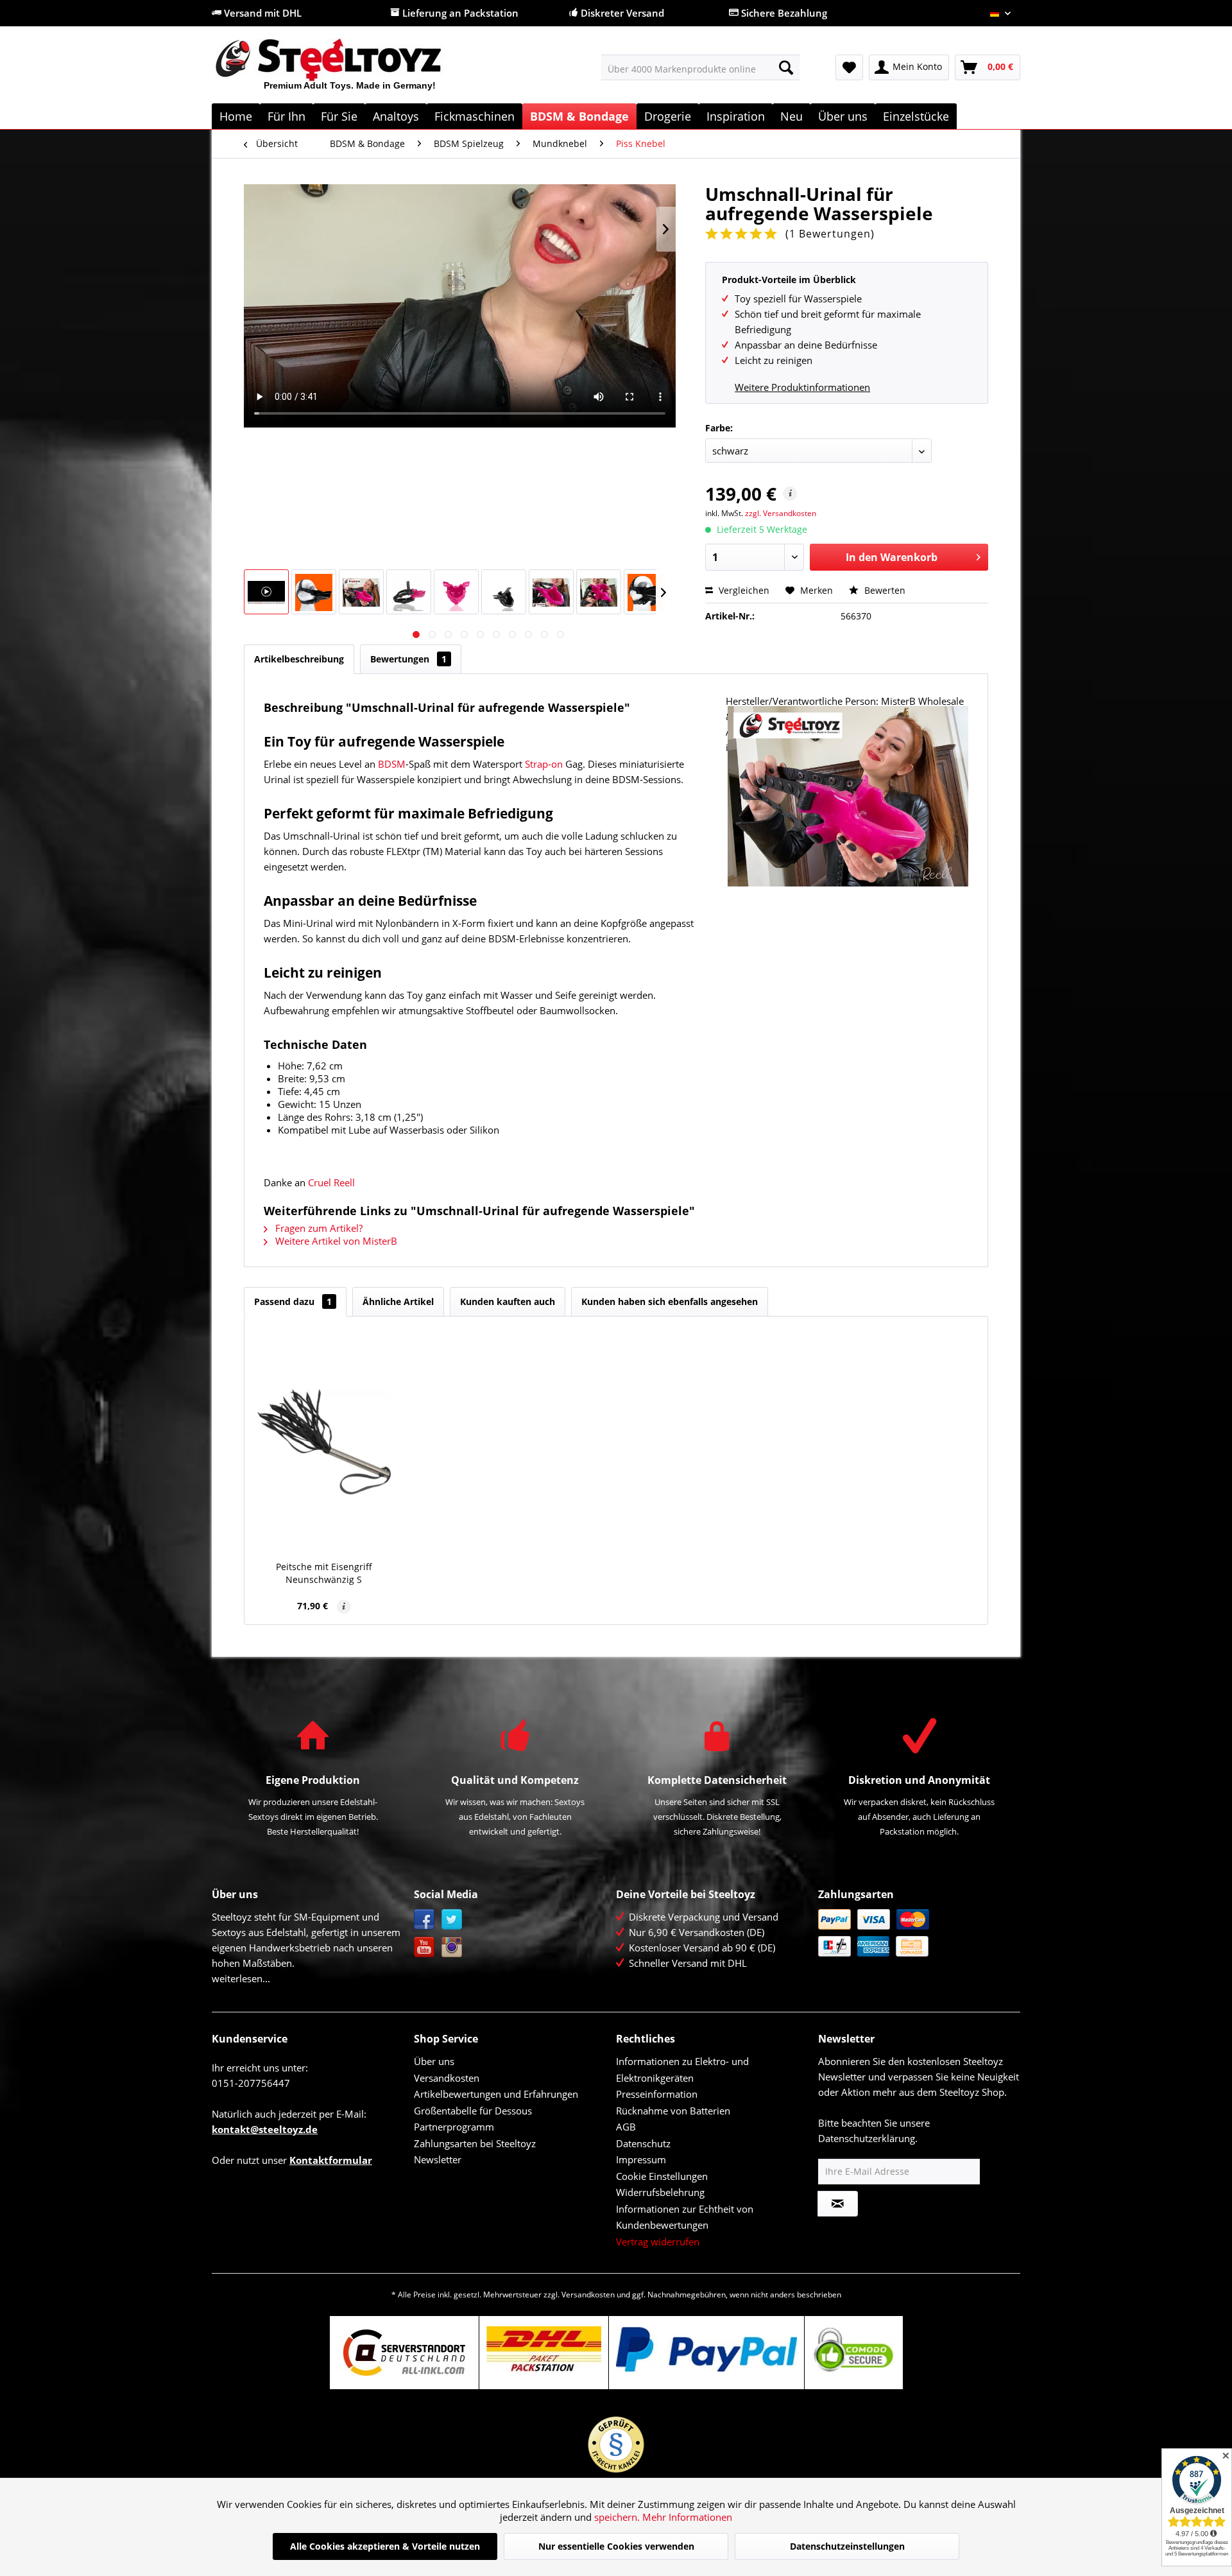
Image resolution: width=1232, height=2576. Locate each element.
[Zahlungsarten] (916, 1933)
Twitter (452, 1920)
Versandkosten (447, 2078)
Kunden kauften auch (508, 1301)
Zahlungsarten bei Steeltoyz (475, 2143)
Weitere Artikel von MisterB (335, 1241)
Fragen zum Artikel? (318, 1228)
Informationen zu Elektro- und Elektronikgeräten (682, 2070)
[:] (266, 592)
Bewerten (884, 590)
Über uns (434, 2061)
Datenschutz (643, 2143)
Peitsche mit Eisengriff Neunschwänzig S (324, 1573)
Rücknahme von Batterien (673, 2111)
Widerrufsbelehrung (660, 2192)
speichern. (618, 2517)
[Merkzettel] (849, 67)
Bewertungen (408, 659)
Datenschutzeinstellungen (847, 2546)
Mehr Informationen (687, 2517)
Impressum (641, 2159)
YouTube (424, 1947)
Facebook (424, 1920)
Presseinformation (657, 2094)
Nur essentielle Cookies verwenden (616, 2546)
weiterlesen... (241, 1978)
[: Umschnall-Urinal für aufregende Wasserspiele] (314, 592)
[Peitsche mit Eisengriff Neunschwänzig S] (324, 1442)
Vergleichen (743, 590)
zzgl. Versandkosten (781, 513)
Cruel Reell (331, 1182)
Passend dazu (293, 1301)
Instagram (452, 1947)
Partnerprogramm (454, 2127)
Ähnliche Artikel (398, 1301)
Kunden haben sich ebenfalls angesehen (670, 1301)
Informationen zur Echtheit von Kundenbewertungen (685, 2217)
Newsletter (438, 2159)
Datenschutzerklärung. (868, 2138)
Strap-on (544, 764)
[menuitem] (700, 67)
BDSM (392, 764)
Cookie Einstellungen (662, 2176)
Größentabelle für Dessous (473, 2111)
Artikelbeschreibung (299, 659)
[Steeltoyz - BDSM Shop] (350, 70)
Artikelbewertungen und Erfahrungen (496, 2094)
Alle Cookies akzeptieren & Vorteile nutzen (385, 2546)
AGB (626, 2127)
